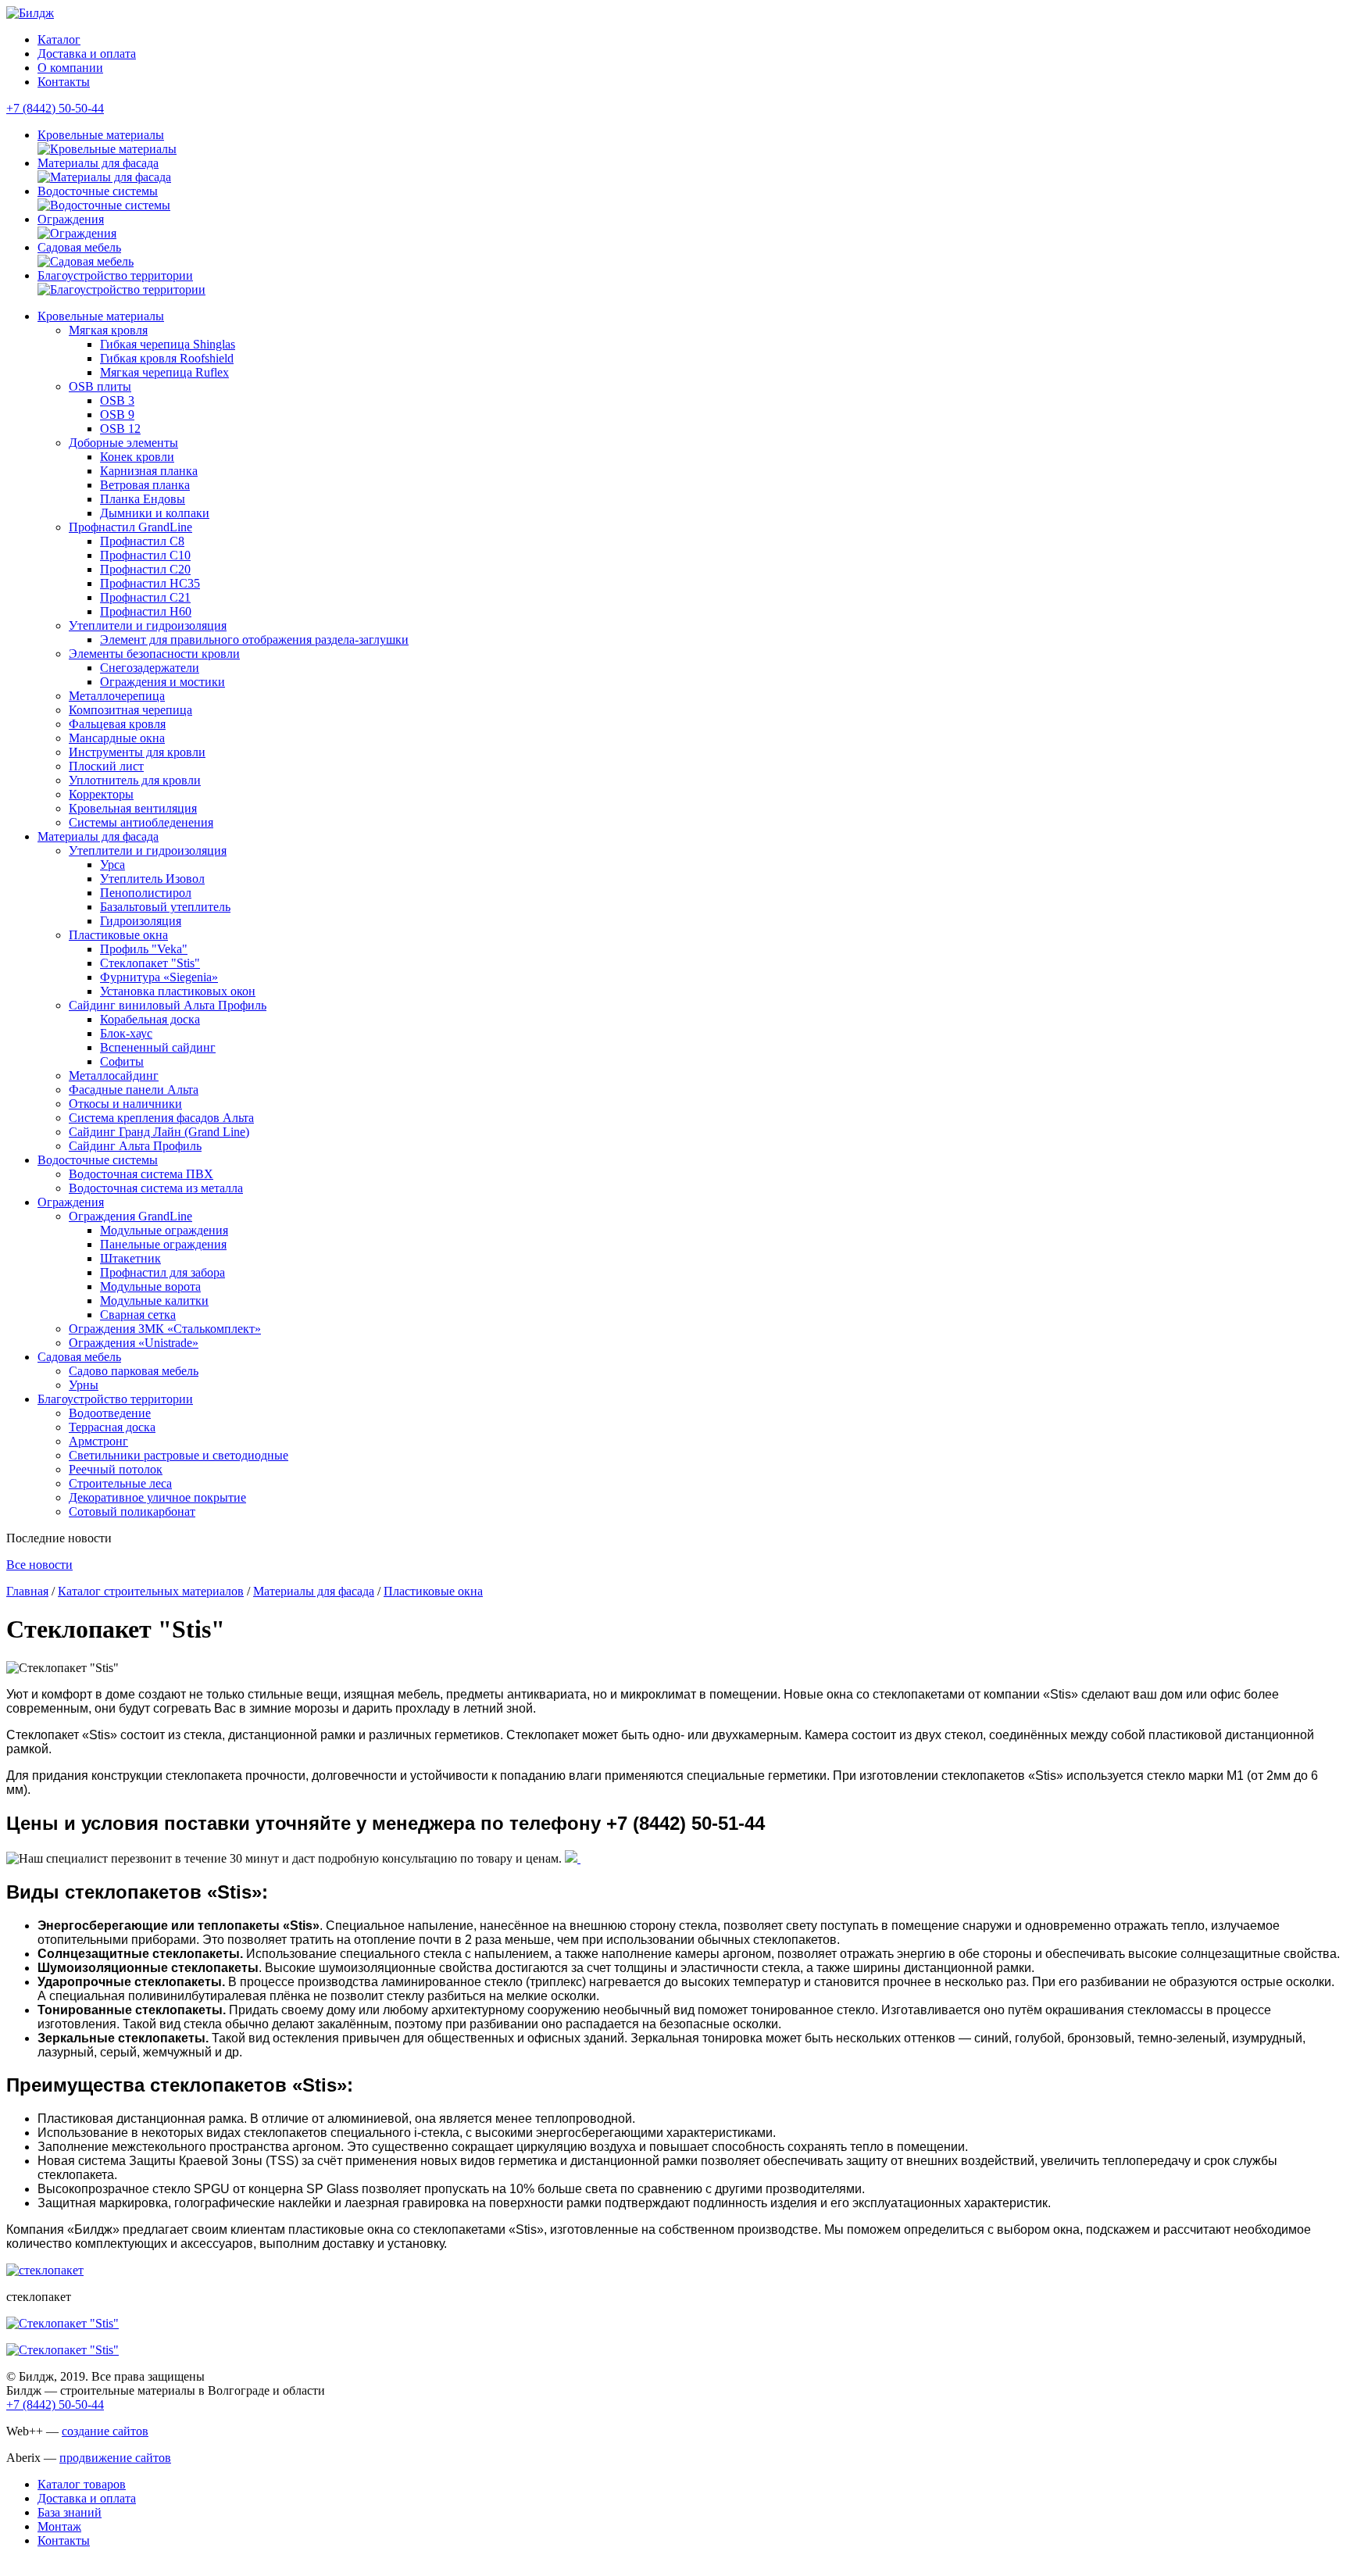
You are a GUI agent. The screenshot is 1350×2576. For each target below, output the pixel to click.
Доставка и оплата (87, 54)
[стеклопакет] (45, 2270)
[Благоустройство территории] (121, 289)
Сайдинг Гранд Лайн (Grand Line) (159, 1132)
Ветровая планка (145, 485)
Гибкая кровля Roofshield (167, 358)
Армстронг (98, 1441)
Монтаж (59, 2526)
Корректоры (101, 794)
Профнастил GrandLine (130, 527)
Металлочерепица (117, 696)
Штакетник (130, 1258)
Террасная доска (112, 1427)
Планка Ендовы (143, 499)
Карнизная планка (149, 471)
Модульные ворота (150, 1286)
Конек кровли (137, 457)
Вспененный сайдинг (158, 1047)
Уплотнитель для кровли (135, 780)
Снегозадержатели (150, 668)
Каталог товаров (82, 2484)
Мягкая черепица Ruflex (164, 372)
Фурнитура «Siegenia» (159, 977)
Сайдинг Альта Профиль (135, 1146)
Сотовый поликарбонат (132, 1511)
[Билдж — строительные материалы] (30, 13)
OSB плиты (100, 386)
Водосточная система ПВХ (141, 1174)
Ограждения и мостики (162, 682)
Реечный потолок (116, 1469)
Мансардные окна (117, 738)
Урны (84, 1385)
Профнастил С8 (142, 541)
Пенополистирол (146, 893)
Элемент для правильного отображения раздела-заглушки (254, 640)
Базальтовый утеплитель (165, 907)
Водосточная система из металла (156, 1188)
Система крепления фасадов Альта (161, 1118)
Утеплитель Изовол (152, 879)
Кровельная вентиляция (133, 808)
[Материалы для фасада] (104, 177)
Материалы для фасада (98, 163)
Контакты (64, 82)
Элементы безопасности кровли (154, 654)
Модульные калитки (154, 1301)
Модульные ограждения (164, 1230)
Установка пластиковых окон (178, 991)
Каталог (59, 39)
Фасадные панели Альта (134, 1090)
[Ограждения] (77, 233)
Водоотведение (110, 1413)
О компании (70, 68)
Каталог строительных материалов (151, 1591)
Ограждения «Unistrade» (134, 1343)
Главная (27, 1591)
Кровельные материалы (101, 135)
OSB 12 (120, 429)
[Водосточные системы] (104, 205)
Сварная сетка (138, 1315)
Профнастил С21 (145, 597)
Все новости (39, 1565)
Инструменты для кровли (137, 752)
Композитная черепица (130, 710)
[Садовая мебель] (86, 261)
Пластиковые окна (118, 935)
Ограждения (71, 219)
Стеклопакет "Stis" (150, 963)
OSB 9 (117, 414)
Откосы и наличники (125, 1104)
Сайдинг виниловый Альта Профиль (168, 1005)
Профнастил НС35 (150, 583)
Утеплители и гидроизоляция (148, 625)
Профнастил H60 (146, 611)
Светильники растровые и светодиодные (179, 1455)
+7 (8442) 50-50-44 (55, 108)
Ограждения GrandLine (130, 1216)
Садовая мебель (79, 247)
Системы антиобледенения (141, 822)
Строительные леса (120, 1483)
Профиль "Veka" (144, 949)
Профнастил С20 (145, 569)
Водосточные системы (98, 191)
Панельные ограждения (163, 1244)
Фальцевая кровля (117, 724)
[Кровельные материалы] (107, 149)
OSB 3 (117, 400)
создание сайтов (105, 2431)
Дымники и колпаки (155, 513)
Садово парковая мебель (134, 1371)
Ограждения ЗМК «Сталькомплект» (165, 1329)
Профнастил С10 (145, 555)
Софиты (122, 1061)
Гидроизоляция (141, 921)
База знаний (70, 2512)
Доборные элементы (123, 443)
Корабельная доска (150, 1019)
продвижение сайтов (115, 2458)
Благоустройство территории (115, 275)
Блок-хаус (126, 1033)
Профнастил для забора (162, 1272)
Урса (112, 865)
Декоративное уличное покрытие (157, 1497)
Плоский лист (106, 766)
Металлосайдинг (114, 1075)
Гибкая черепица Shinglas (168, 344)
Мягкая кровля (108, 330)
